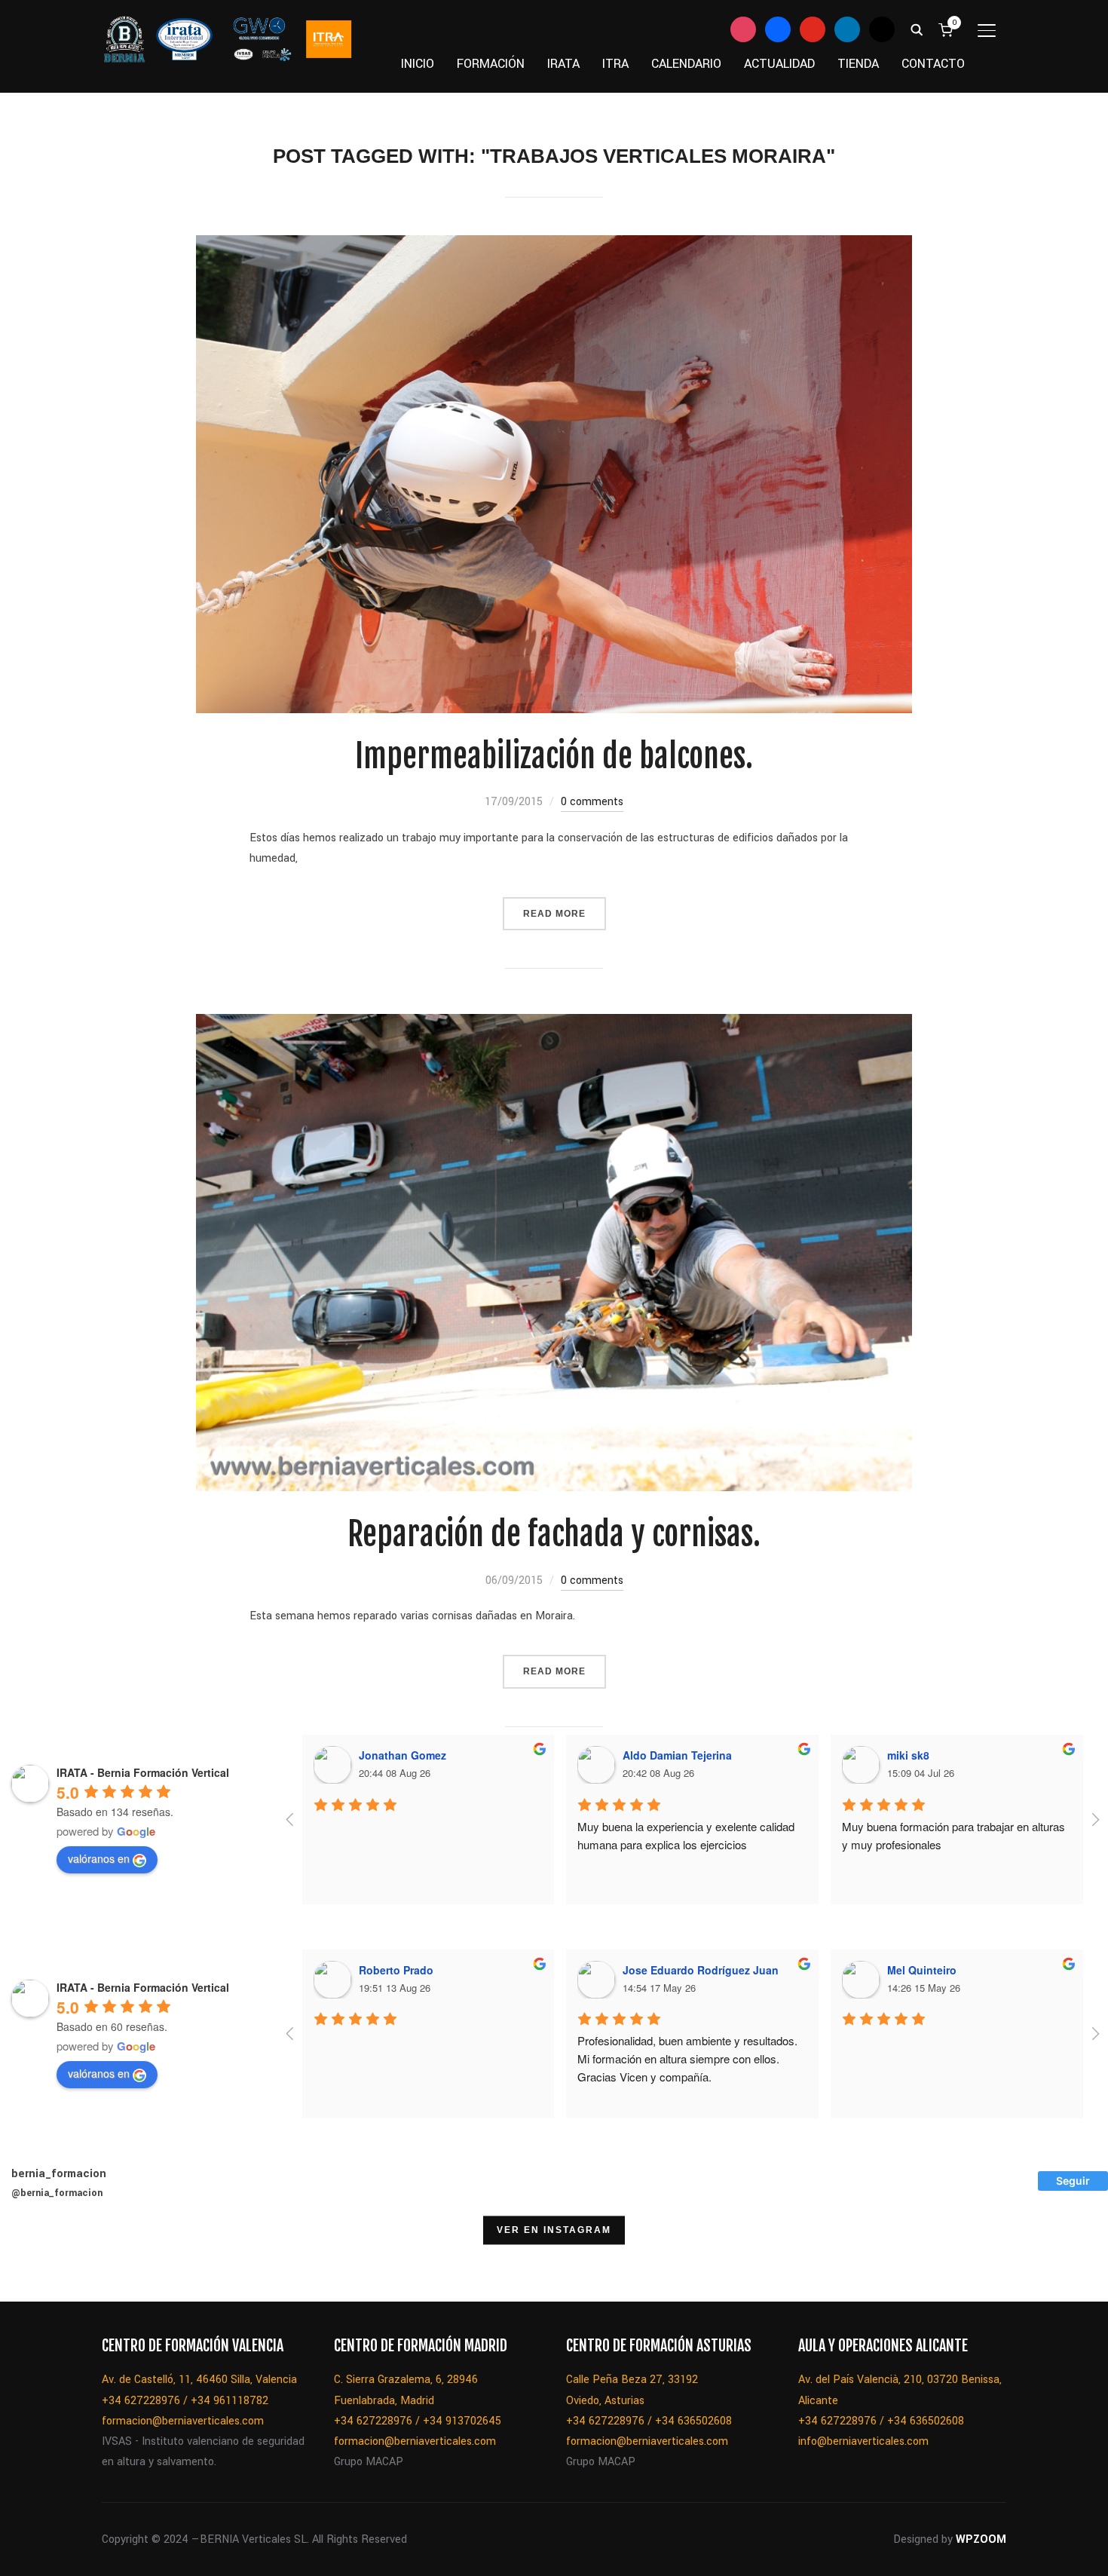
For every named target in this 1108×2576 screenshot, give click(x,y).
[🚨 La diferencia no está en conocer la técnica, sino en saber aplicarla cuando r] (884, 2263)
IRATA (563, 64)
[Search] (917, 29)
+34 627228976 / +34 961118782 (185, 2401)
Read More (554, 914)
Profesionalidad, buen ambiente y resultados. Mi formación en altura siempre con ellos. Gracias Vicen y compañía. (689, 2058)
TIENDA (858, 64)
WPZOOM (981, 2539)
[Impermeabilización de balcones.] (554, 245)
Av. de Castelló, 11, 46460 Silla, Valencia (199, 2380)
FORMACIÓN (491, 64)
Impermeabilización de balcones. (554, 756)
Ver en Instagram (554, 2230)
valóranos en (99, 1858)
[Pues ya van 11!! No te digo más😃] (38, 2263)
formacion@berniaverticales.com (183, 2421)
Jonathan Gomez (402, 1755)
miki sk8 (908, 1755)
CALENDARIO (686, 64)
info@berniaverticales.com (863, 2441)
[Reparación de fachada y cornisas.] (554, 1024)
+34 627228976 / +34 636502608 (649, 2421)
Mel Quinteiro (922, 1970)
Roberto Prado (396, 1970)
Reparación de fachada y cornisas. (554, 1534)
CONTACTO (933, 64)
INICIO (418, 64)
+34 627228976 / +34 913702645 (418, 2421)
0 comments (592, 802)
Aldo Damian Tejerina (677, 1755)
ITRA (615, 64)
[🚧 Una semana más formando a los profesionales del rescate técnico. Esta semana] (807, 2263)
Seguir (1073, 2181)
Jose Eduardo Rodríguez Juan (701, 1970)
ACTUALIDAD (779, 64)
